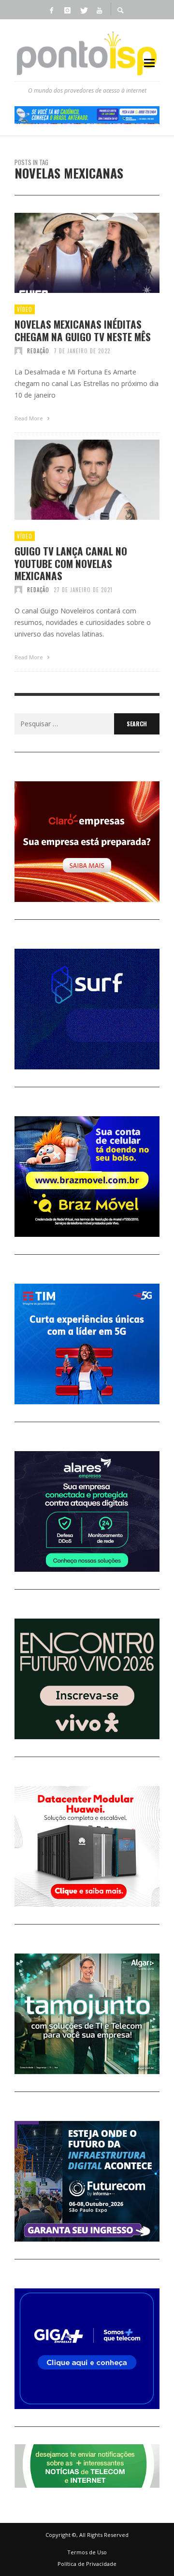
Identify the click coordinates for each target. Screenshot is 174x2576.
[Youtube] (99, 10)
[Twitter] (83, 10)
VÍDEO (25, 309)
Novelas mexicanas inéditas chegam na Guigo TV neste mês (83, 330)
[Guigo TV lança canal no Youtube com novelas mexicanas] (72, 480)
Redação (38, 351)
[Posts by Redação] (18, 351)
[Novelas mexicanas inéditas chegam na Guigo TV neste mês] (72, 253)
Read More (29, 418)
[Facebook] (51, 10)
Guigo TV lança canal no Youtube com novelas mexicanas (71, 563)
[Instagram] (67, 10)
